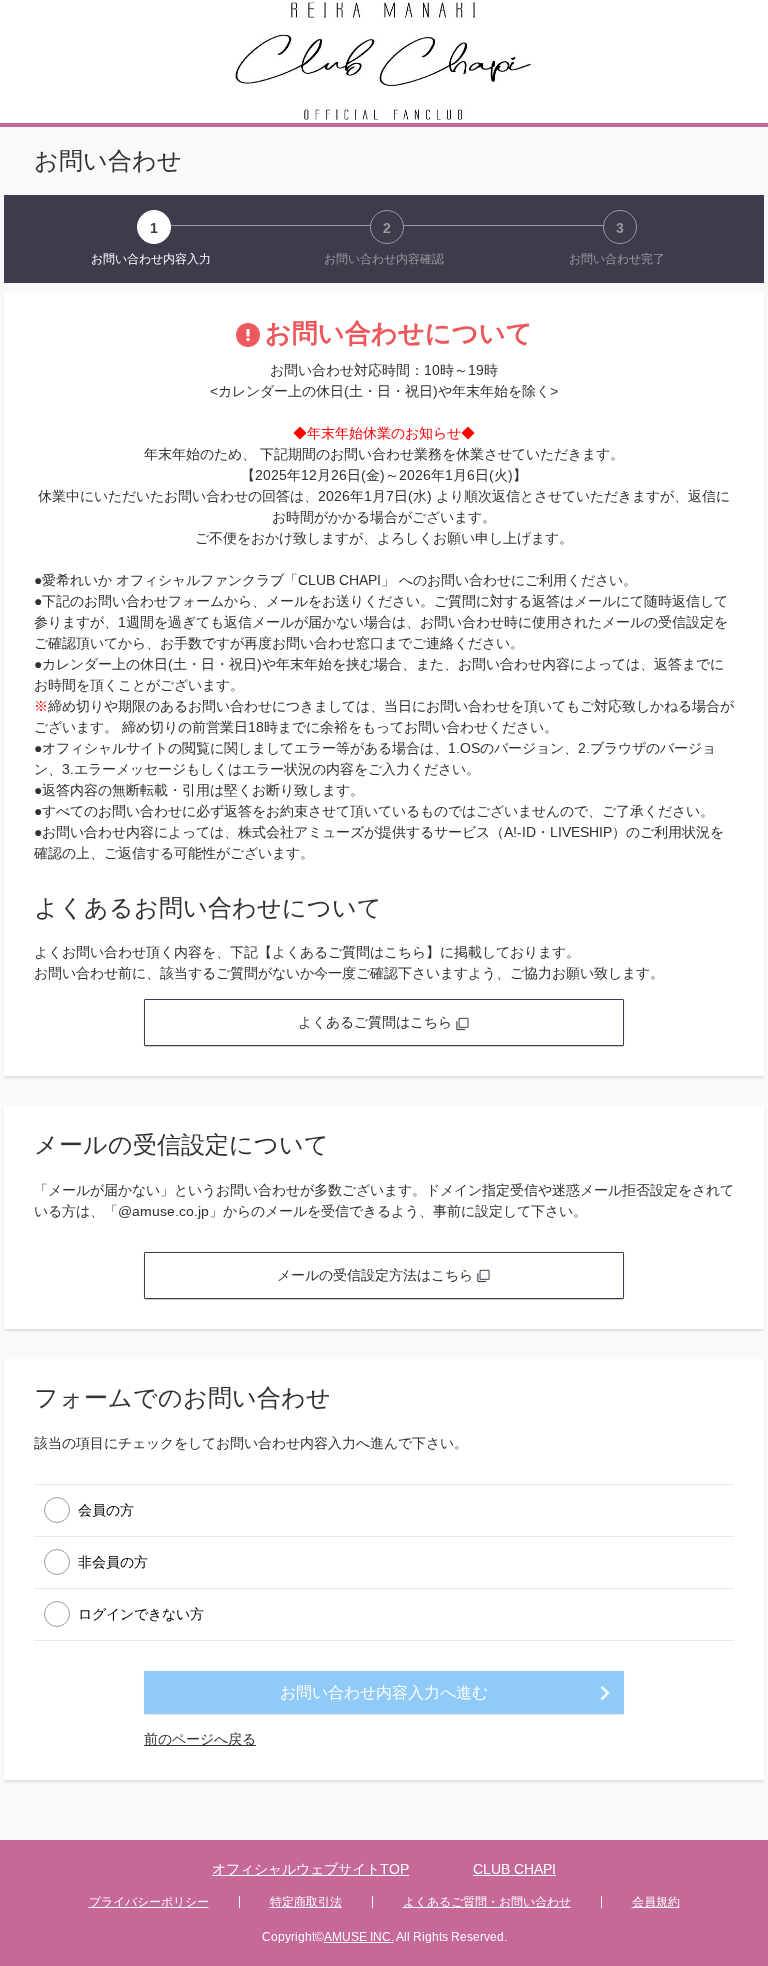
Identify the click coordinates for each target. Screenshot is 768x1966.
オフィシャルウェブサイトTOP (310, 1869)
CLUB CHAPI (514, 1869)
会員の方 (106, 1510)
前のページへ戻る (200, 1739)
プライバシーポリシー (149, 1902)
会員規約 (656, 1902)
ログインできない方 (141, 1614)
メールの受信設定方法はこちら (377, 1275)
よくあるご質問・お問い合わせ (487, 1902)
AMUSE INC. (359, 1937)
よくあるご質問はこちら (377, 1022)
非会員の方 (113, 1562)
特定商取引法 (306, 1902)
